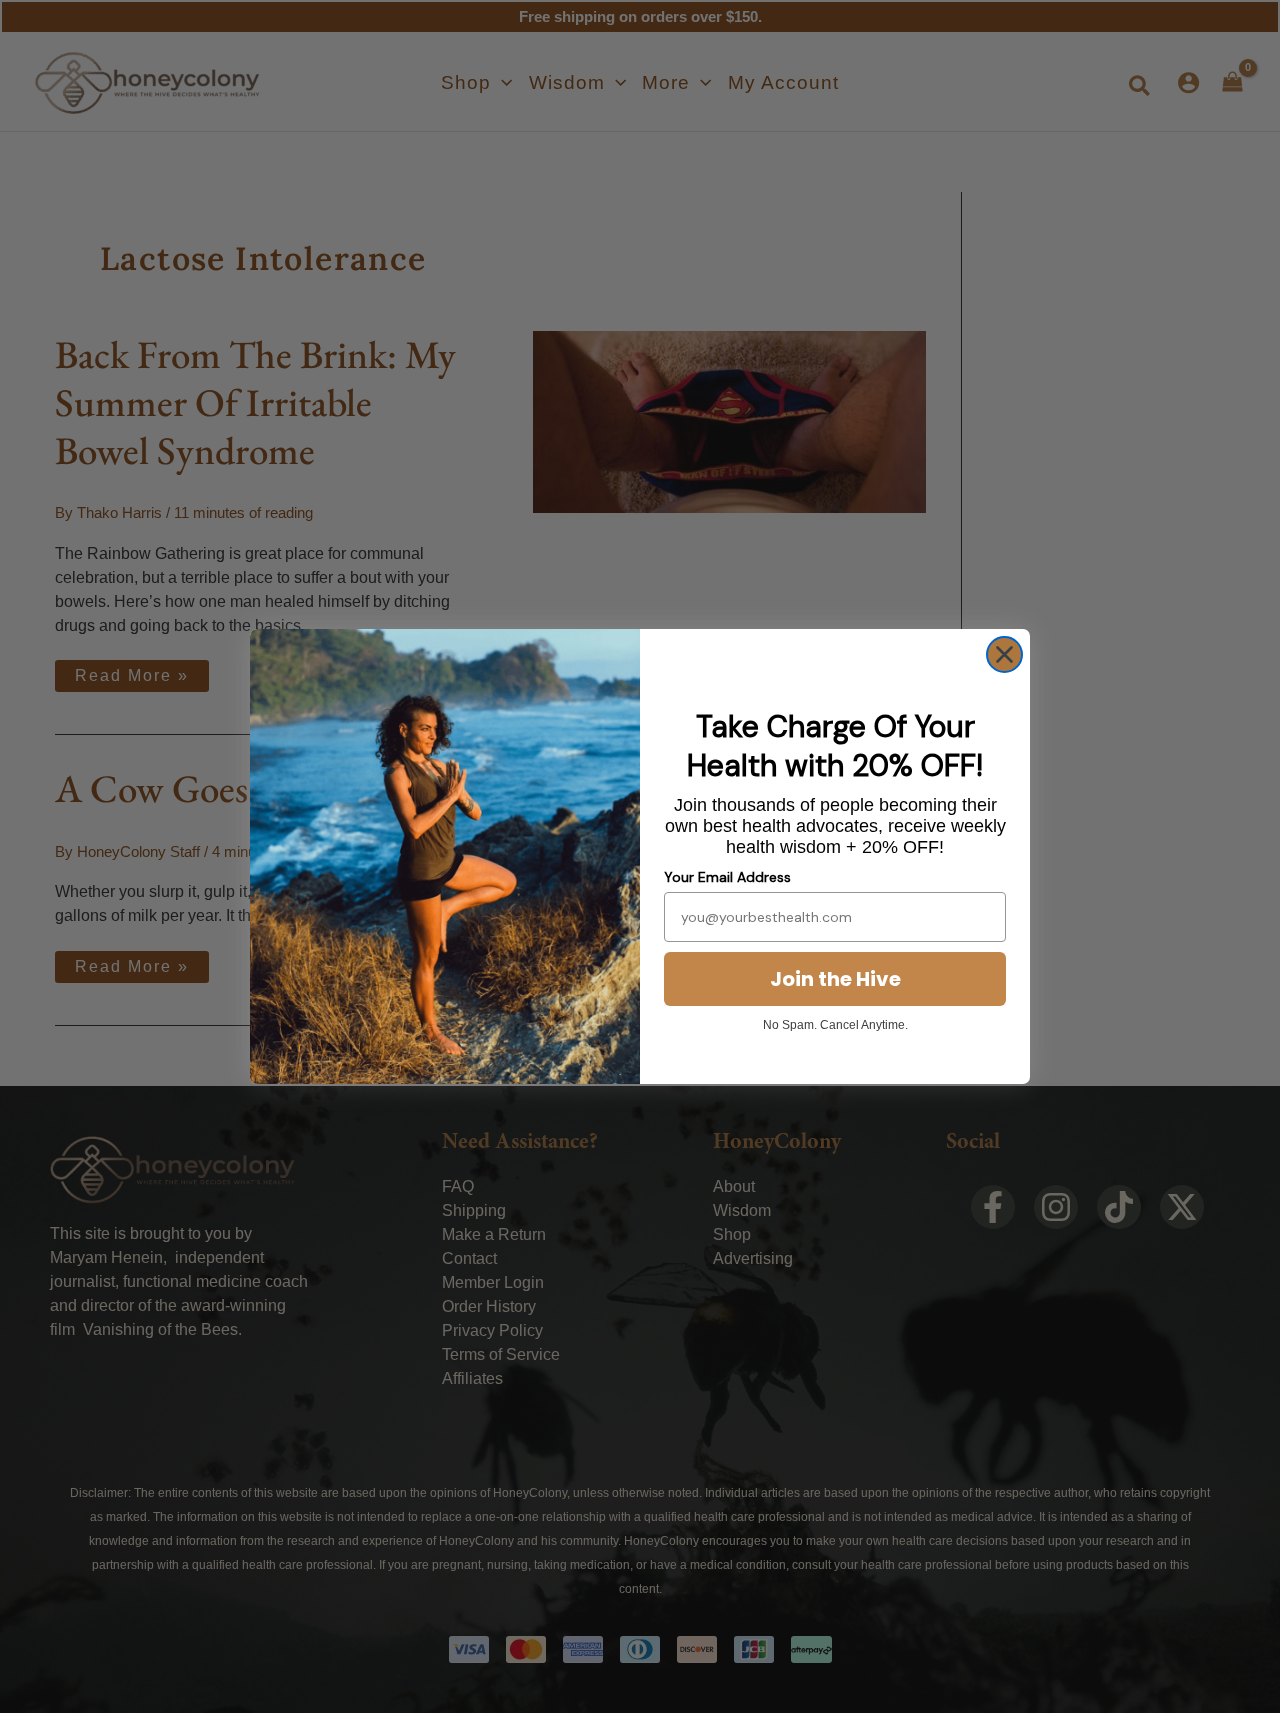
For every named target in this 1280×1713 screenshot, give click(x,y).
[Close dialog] (1004, 654)
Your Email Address (727, 877)
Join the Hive (835, 979)
